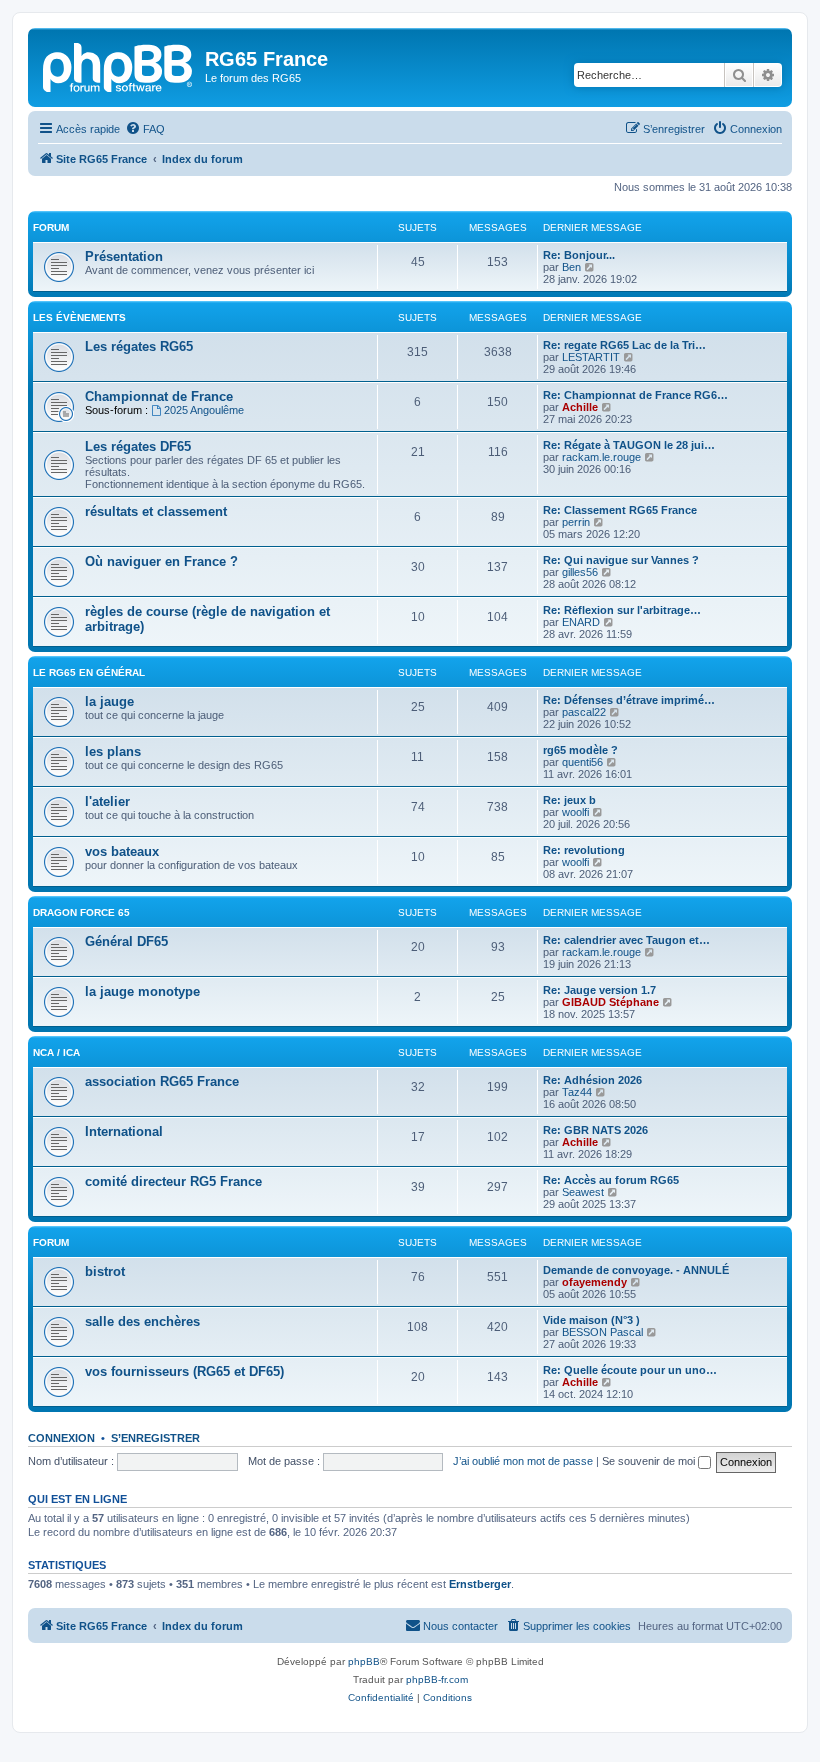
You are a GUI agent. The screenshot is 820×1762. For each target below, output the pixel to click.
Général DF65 (126, 941)
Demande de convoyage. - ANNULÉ (636, 1270)
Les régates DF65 (138, 446)
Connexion (61, 1438)
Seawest (583, 1192)
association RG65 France (162, 1081)
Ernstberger (480, 1584)
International (124, 1131)
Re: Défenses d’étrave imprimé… (629, 700)
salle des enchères (142, 1321)
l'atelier (107, 801)
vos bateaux (122, 851)
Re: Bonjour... (579, 255)
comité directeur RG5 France (173, 1181)
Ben (571, 267)
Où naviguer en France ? (161, 561)
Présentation (124, 256)
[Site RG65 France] (119, 65)
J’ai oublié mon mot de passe (523, 1461)
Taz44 (577, 1092)
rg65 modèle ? (580, 750)
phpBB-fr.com (437, 1679)
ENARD (581, 622)
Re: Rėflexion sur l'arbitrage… (622, 610)
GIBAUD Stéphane (610, 1002)
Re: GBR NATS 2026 (595, 1130)
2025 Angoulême (204, 410)
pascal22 (584, 712)
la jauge (109, 701)
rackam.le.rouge (601, 457)
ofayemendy (594, 1282)
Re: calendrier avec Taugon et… (626, 940)
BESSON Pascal (602, 1332)
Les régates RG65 (139, 346)
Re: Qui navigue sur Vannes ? (621, 560)
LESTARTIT (591, 357)
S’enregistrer (155, 1438)
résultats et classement (156, 511)
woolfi (575, 812)
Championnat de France (159, 396)
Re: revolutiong (584, 850)
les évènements (79, 317)
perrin (576, 522)
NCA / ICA (56, 1052)
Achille (580, 407)
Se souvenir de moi (650, 1461)
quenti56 (582, 762)
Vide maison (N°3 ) (591, 1320)
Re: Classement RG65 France (620, 510)
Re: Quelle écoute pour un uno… (630, 1370)
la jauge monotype (142, 991)
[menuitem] (145, 129)
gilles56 (580, 572)
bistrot (105, 1271)
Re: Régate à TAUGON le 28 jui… (629, 445)
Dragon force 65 (81, 912)
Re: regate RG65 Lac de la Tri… (624, 345)
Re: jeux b (569, 800)
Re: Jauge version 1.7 (599, 990)
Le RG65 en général (89, 672)
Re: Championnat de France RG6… (635, 395)
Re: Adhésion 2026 (592, 1080)
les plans (113, 751)
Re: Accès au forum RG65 (611, 1180)
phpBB (364, 1661)
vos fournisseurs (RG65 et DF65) (184, 1371)
